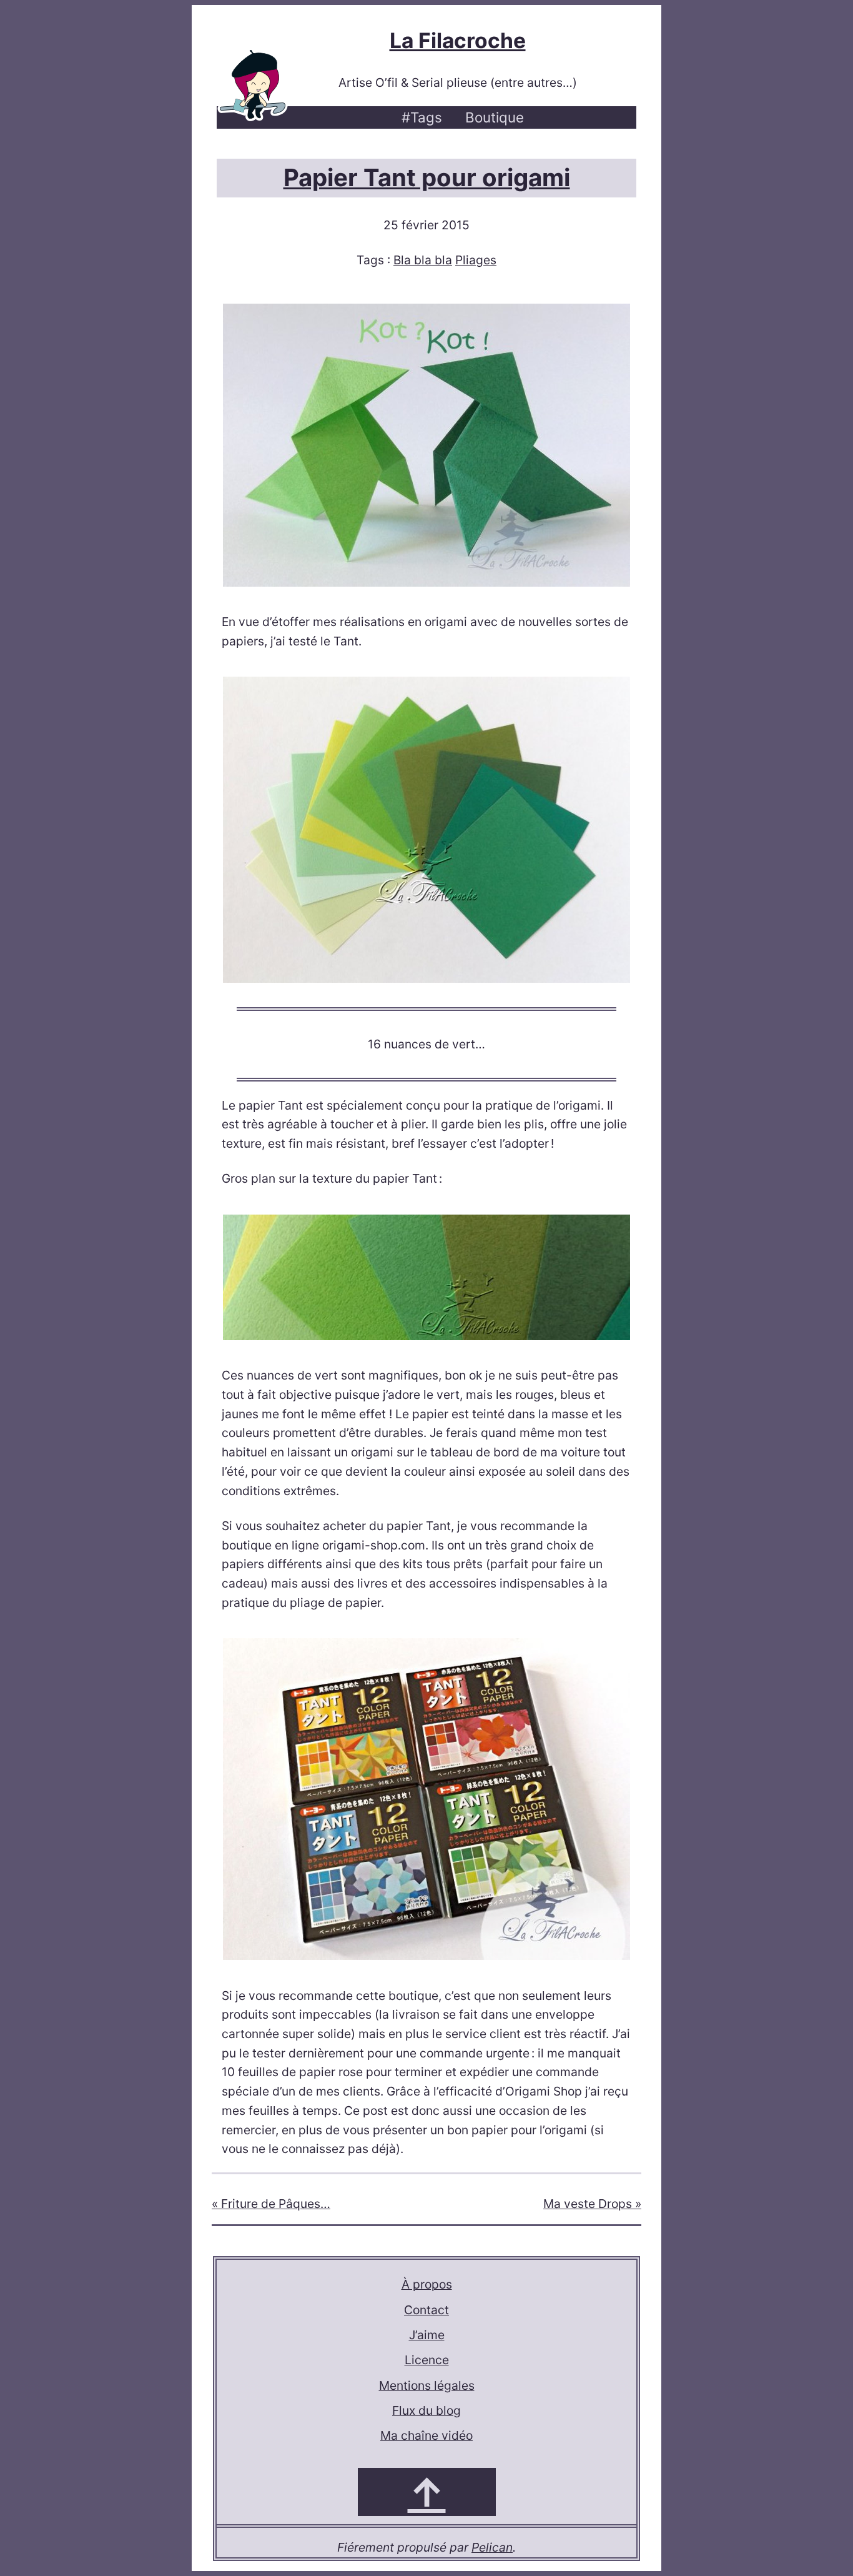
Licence (427, 2360)
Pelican (492, 2547)
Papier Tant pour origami (427, 177)
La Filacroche (458, 40)
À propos (427, 2284)
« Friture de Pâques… (271, 2204)
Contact (426, 2310)
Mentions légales (427, 2385)
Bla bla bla (423, 260)
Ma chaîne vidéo (426, 2435)
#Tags (422, 117)
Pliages (476, 260)
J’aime (427, 2335)
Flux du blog (426, 2410)
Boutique (495, 117)
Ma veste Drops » (592, 2204)
